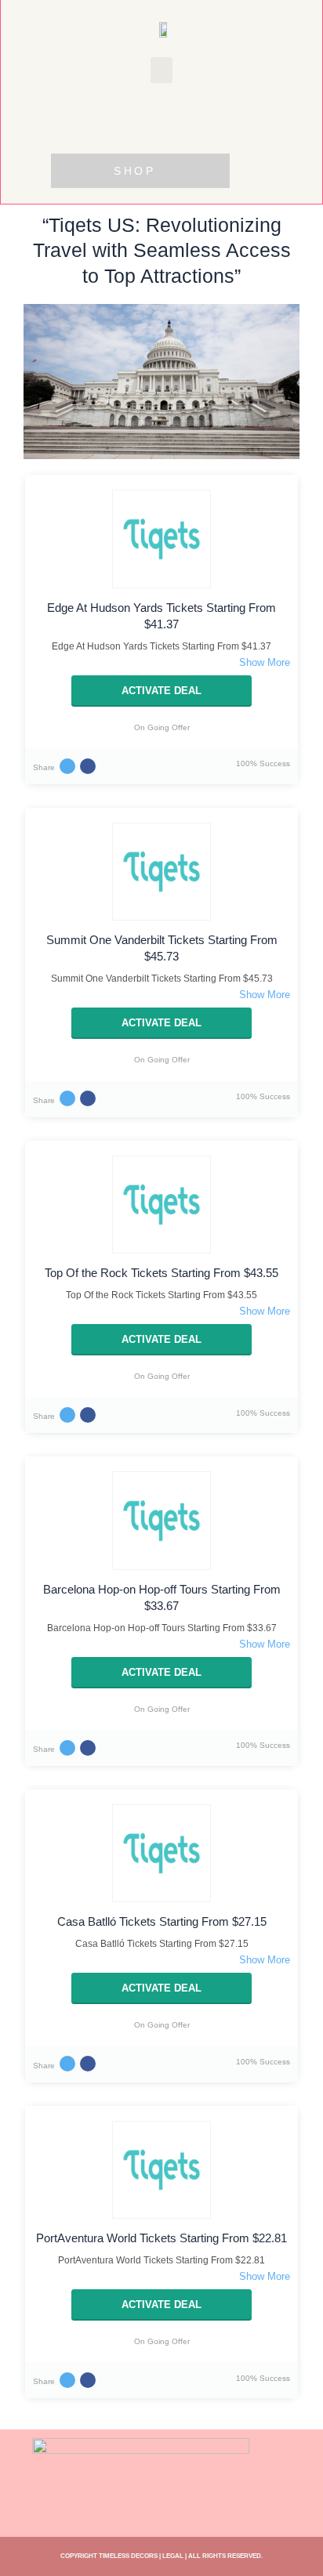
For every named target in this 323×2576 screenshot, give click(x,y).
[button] (161, 70)
